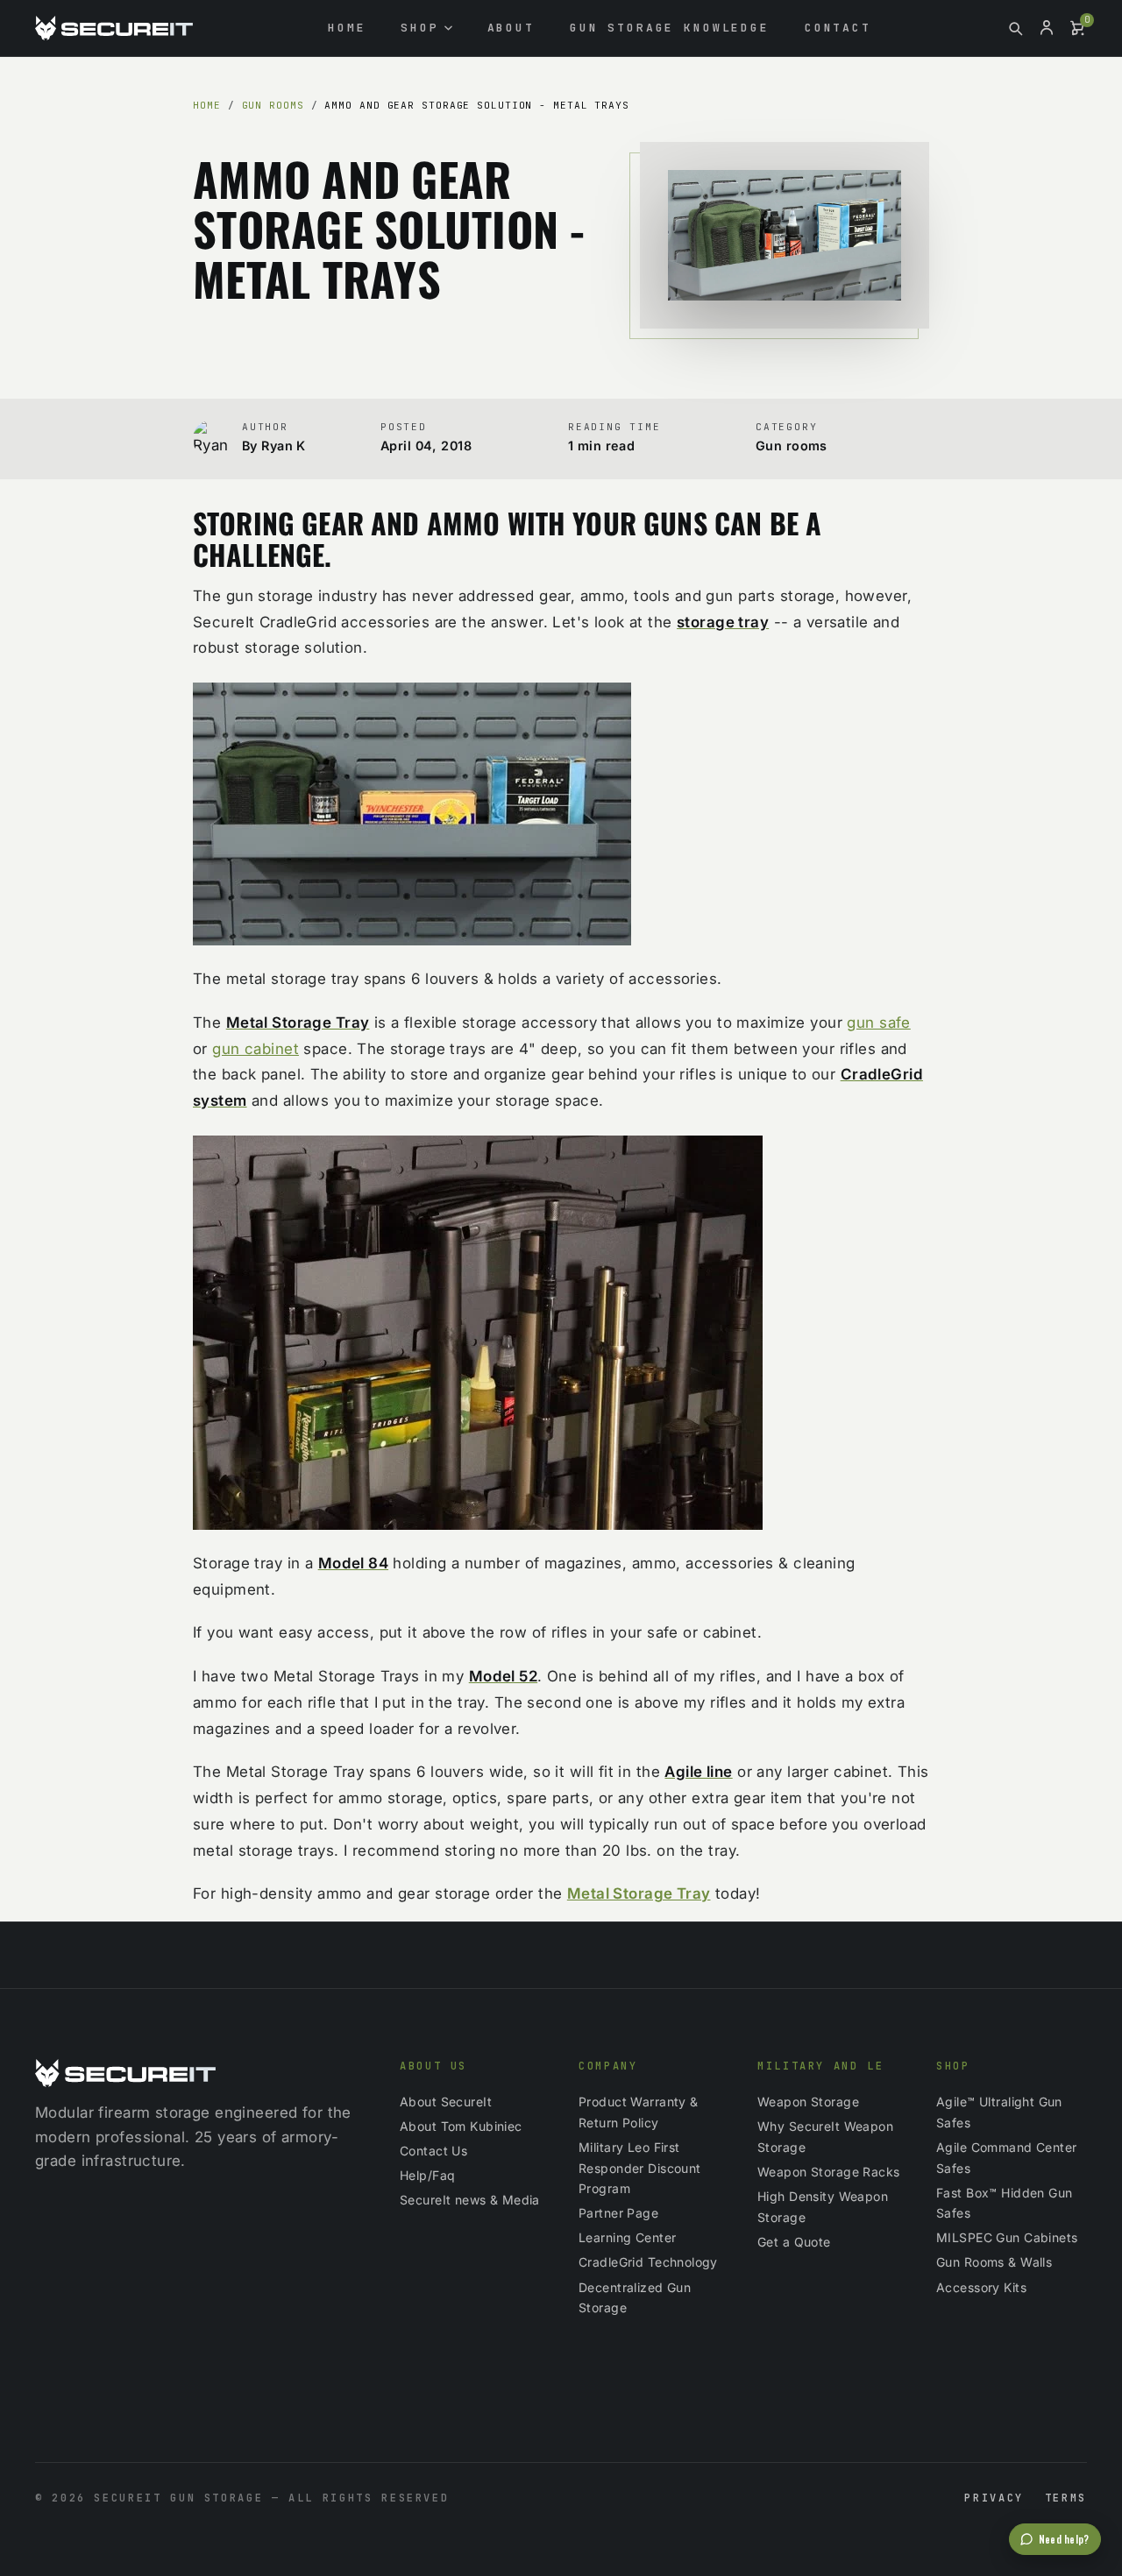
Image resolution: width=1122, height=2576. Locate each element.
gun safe (878, 1023)
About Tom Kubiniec (461, 2126)
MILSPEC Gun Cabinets (1007, 2237)
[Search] (1015, 28)
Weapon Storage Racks (829, 2172)
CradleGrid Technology (648, 2262)
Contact (838, 28)
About (511, 28)
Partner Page (618, 2213)
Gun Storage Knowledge (670, 28)
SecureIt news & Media (470, 2200)
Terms (1066, 2498)
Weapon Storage (808, 2102)
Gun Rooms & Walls (994, 2262)
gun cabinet (256, 1049)
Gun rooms (273, 105)
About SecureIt (446, 2102)
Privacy (994, 2498)
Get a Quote (794, 2242)
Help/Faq (427, 2175)
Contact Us (433, 2151)
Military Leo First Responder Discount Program (640, 2168)
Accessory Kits (981, 2287)
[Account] (1047, 28)
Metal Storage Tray (639, 1893)
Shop (419, 28)
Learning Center (627, 2237)
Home (347, 28)
